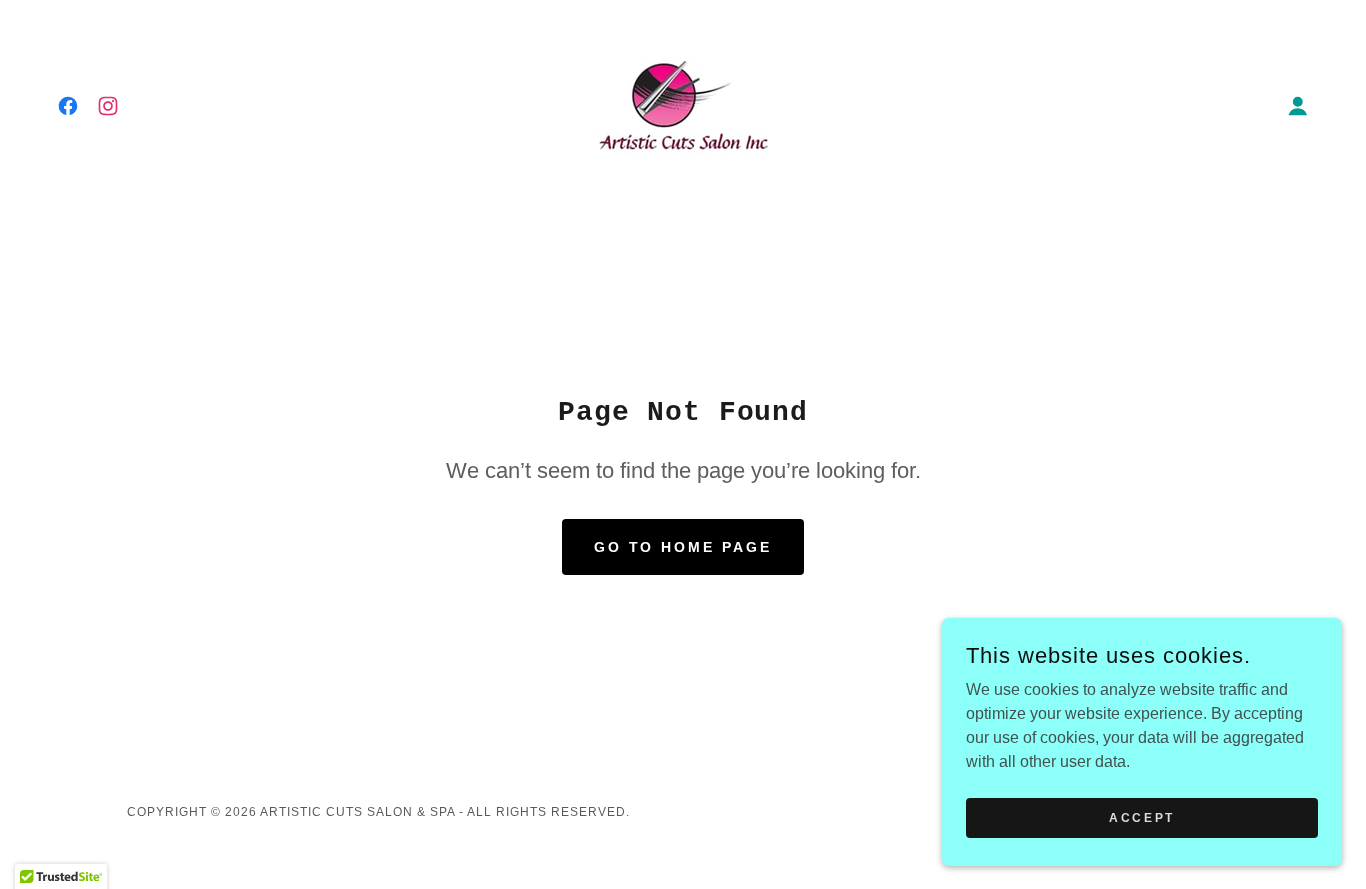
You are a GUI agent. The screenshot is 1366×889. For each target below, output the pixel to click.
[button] (1298, 106)
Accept (1141, 817)
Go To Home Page (683, 547)
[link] (68, 106)
